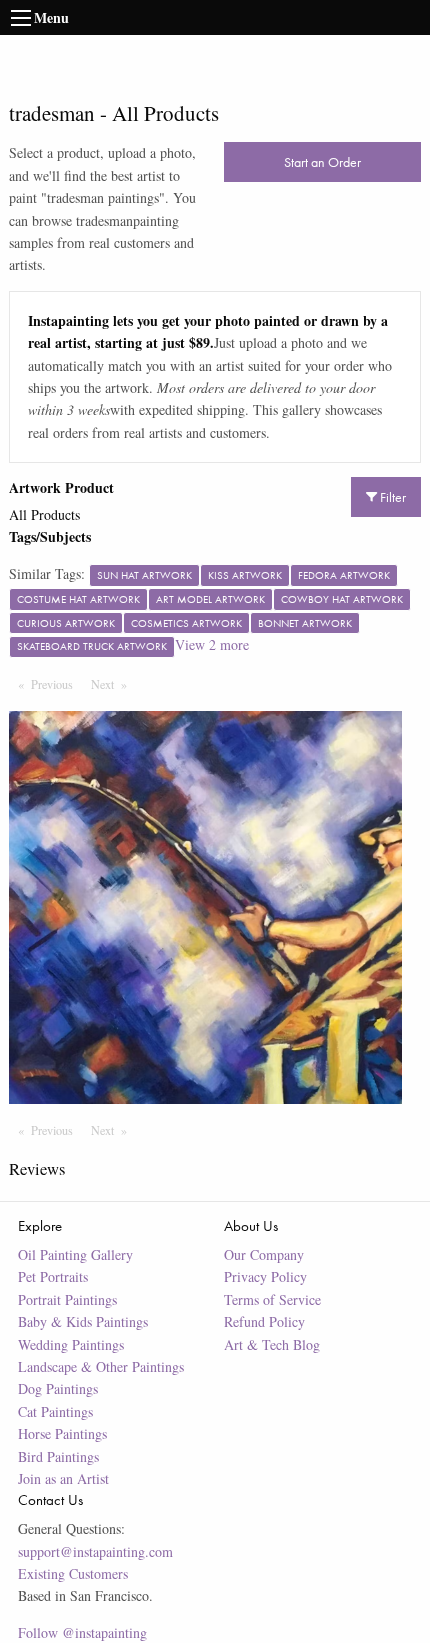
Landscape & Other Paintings (101, 1366)
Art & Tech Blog (272, 1344)
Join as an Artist (63, 1478)
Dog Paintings (58, 1388)
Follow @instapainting (82, 1632)
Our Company (264, 1254)
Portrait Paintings (67, 1299)
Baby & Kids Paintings (83, 1321)
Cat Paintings (55, 1411)
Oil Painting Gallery (75, 1254)
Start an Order (322, 162)
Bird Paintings (58, 1456)
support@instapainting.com (95, 1551)
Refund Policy (264, 1321)
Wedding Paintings (71, 1344)
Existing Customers (73, 1573)
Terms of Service (272, 1299)
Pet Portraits (53, 1276)
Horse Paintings (62, 1433)
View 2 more (212, 644)
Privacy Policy (265, 1276)
